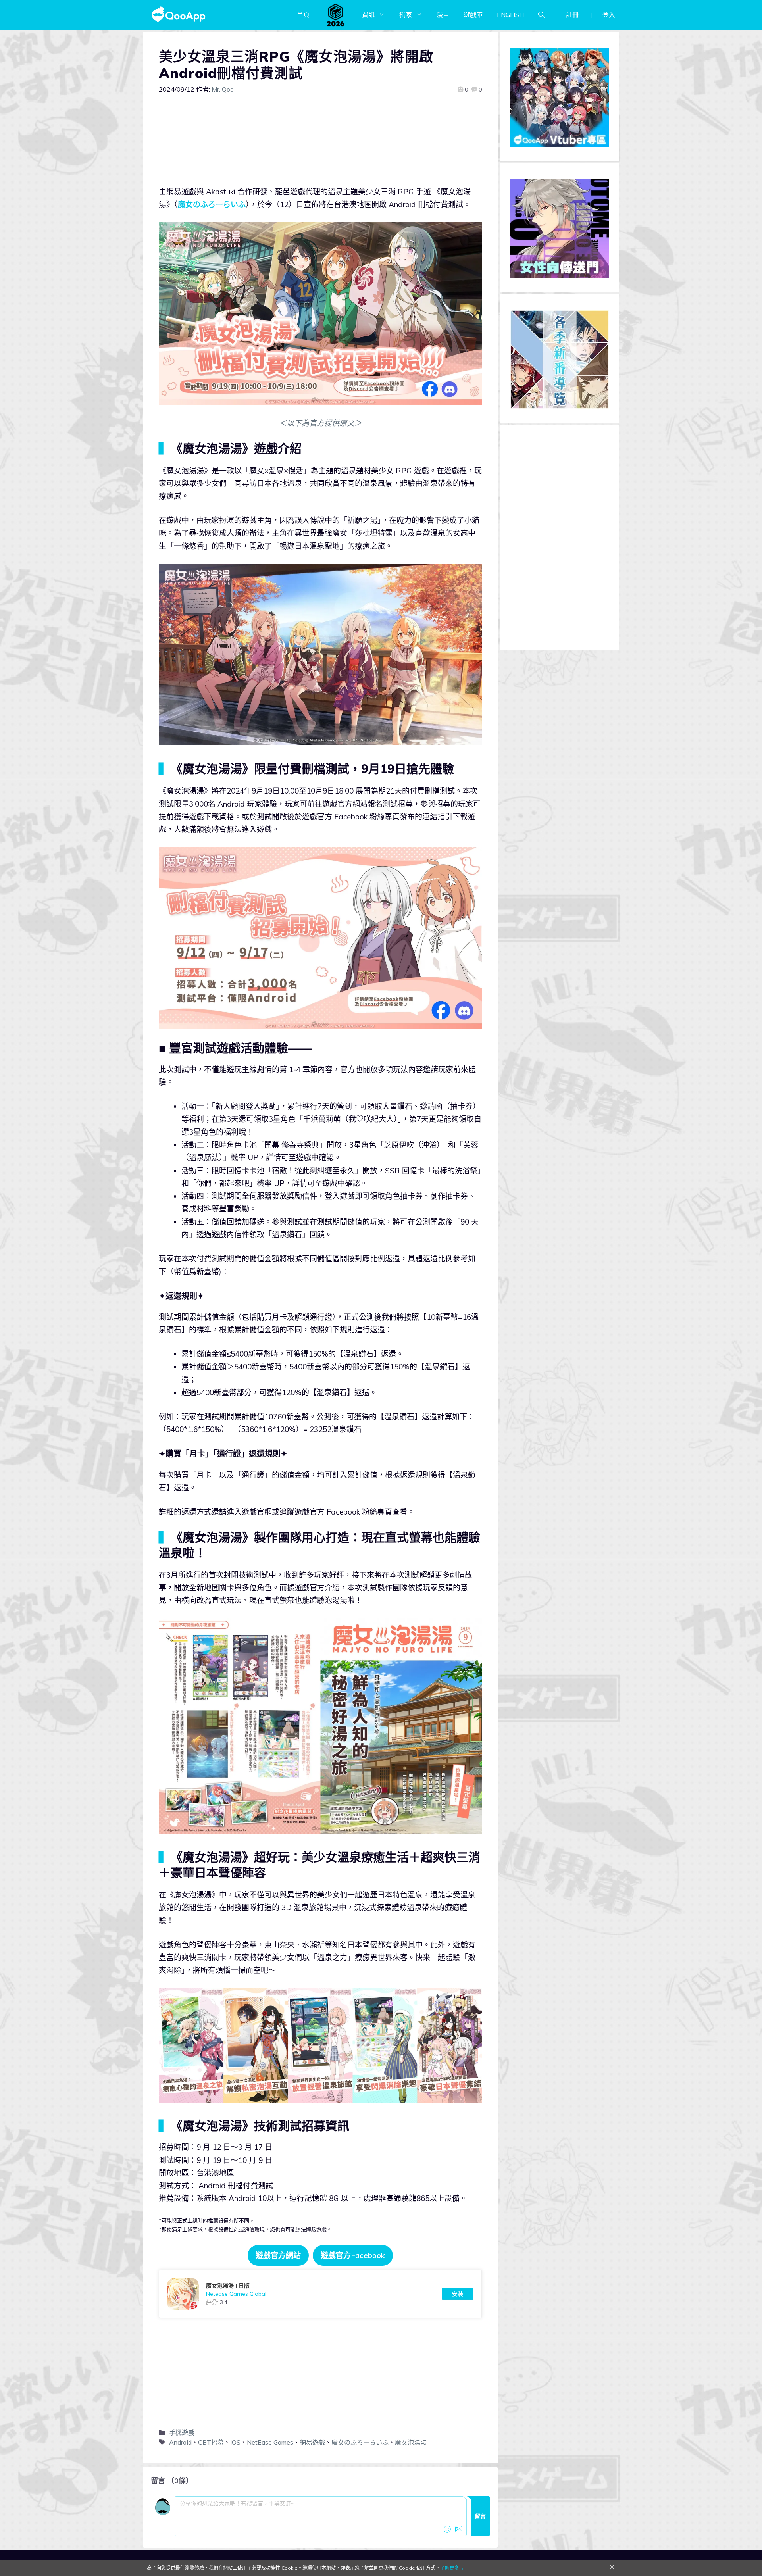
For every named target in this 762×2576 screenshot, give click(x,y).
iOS (235, 2442)
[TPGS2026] (336, 15)
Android (180, 2442)
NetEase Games (270, 2442)
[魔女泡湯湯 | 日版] (320, 2294)
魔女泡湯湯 (411, 2442)
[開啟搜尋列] (541, 15)
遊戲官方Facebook (353, 2255)
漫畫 (443, 15)
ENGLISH (510, 15)
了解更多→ (452, 2568)
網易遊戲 (312, 2442)
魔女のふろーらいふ (212, 204)
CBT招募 (211, 2442)
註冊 (572, 15)
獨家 (406, 15)
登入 (609, 15)
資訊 (368, 15)
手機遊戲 (182, 2432)
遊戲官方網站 (278, 2255)
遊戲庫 (473, 15)
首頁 (303, 15)
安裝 (458, 2294)
